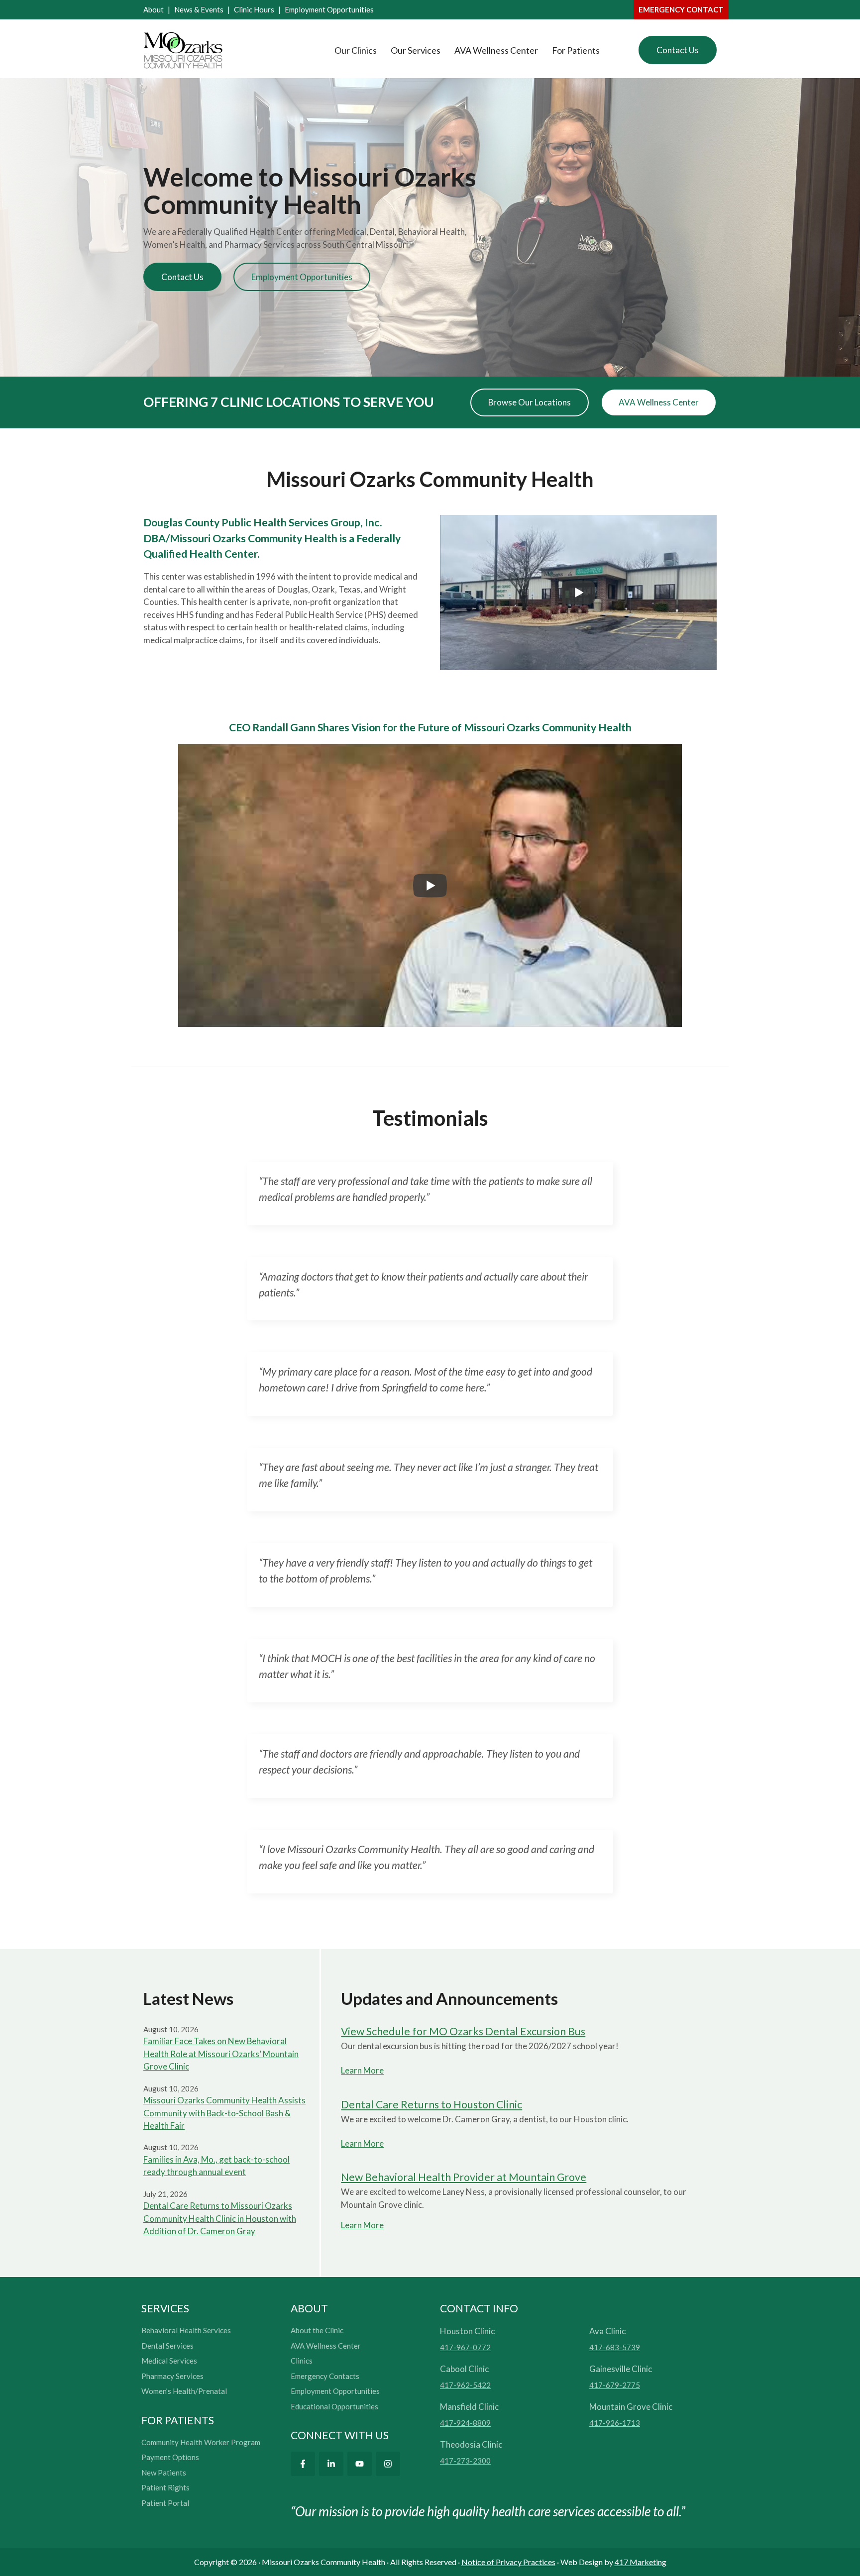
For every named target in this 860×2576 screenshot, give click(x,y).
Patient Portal (165, 2503)
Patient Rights (165, 2487)
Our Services (416, 50)
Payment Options (170, 2457)
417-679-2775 (615, 2385)
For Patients (576, 50)
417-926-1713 (615, 2423)
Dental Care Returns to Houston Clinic (431, 2104)
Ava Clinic (607, 2331)
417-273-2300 (465, 2461)
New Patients (164, 2473)
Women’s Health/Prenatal (184, 2391)
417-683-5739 (615, 2347)
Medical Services (169, 2361)
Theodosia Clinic (471, 2444)
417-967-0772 (465, 2347)
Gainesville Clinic (621, 2369)
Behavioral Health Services (186, 2330)
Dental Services (167, 2346)
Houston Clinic (467, 2331)
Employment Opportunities (329, 9)
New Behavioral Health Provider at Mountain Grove (464, 2177)
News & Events (199, 9)
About (154, 9)
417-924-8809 (465, 2423)
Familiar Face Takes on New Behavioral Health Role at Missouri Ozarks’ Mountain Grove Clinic (221, 2054)
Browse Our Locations (530, 402)
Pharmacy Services (172, 2376)
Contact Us (678, 50)
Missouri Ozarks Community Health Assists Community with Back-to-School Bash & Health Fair (224, 2113)
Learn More (362, 2070)
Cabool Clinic (464, 2369)
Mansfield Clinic (469, 2407)
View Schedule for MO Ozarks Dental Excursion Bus (463, 2031)
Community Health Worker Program (201, 2442)
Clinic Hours (254, 9)
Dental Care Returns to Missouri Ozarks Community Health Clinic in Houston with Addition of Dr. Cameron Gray (220, 2218)
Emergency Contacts (325, 2376)
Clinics (302, 2361)
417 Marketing (641, 2562)
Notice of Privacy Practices (508, 2562)
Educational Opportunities (334, 2406)
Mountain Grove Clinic (631, 2407)
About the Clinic (317, 2330)
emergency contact (681, 9)
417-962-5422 (465, 2385)
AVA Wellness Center (496, 50)
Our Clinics (356, 50)
